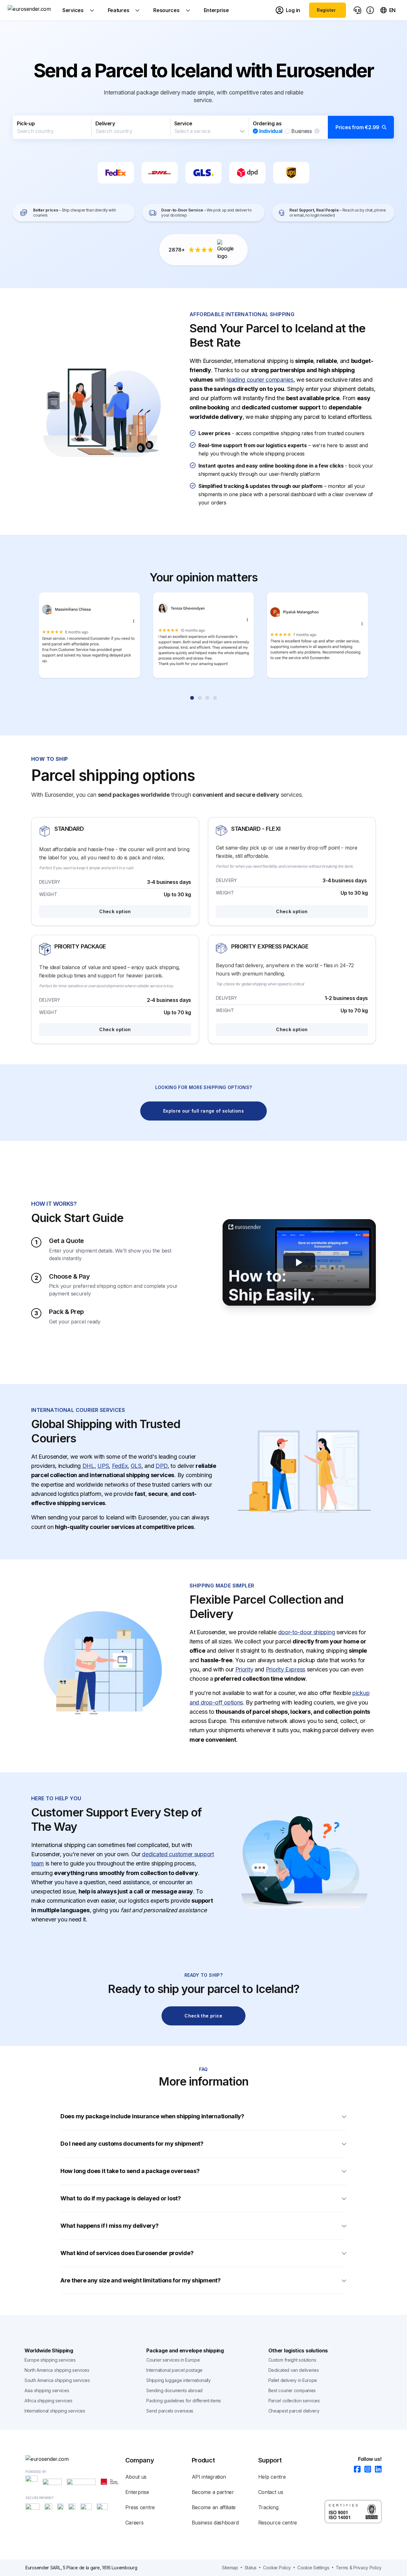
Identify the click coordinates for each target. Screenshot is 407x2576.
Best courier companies (292, 2390)
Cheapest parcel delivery (294, 2411)
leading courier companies (260, 380)
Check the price (203, 2016)
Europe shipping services (50, 2360)
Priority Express (286, 1669)
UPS (103, 1466)
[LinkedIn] (376, 2470)
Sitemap (230, 2568)
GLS (136, 1466)
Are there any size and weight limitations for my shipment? (141, 2280)
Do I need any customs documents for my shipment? (132, 2144)
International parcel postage (174, 2370)
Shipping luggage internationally (178, 2380)
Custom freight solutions (292, 2360)
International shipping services (55, 2411)
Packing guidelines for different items (184, 2401)
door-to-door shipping (307, 1632)
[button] (203, 127)
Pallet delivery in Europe (293, 2380)
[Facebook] (355, 2470)
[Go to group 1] (192, 698)
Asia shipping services (47, 2390)
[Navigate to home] (31, 10)
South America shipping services (57, 2380)
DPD (162, 1466)
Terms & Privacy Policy (359, 2568)
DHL (88, 1466)
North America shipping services (57, 2370)
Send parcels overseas (170, 2411)
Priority (244, 1669)
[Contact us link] (357, 10)
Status (251, 2568)
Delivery (105, 123)
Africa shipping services (48, 2401)
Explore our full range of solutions (203, 1111)
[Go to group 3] (207, 698)
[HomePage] (75, 2459)
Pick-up (26, 123)
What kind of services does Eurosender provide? (127, 2253)
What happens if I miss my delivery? (110, 2226)
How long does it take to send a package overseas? (130, 2171)
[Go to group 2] (200, 698)
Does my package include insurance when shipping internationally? (152, 2116)
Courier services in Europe (173, 2360)
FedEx (120, 1466)
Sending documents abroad (174, 2390)
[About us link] (370, 10)
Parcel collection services (294, 2401)
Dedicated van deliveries (294, 2370)
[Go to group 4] (215, 698)
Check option (115, 911)
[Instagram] (366, 2470)
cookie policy (277, 2568)
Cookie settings (313, 2568)
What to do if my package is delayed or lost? (121, 2198)
